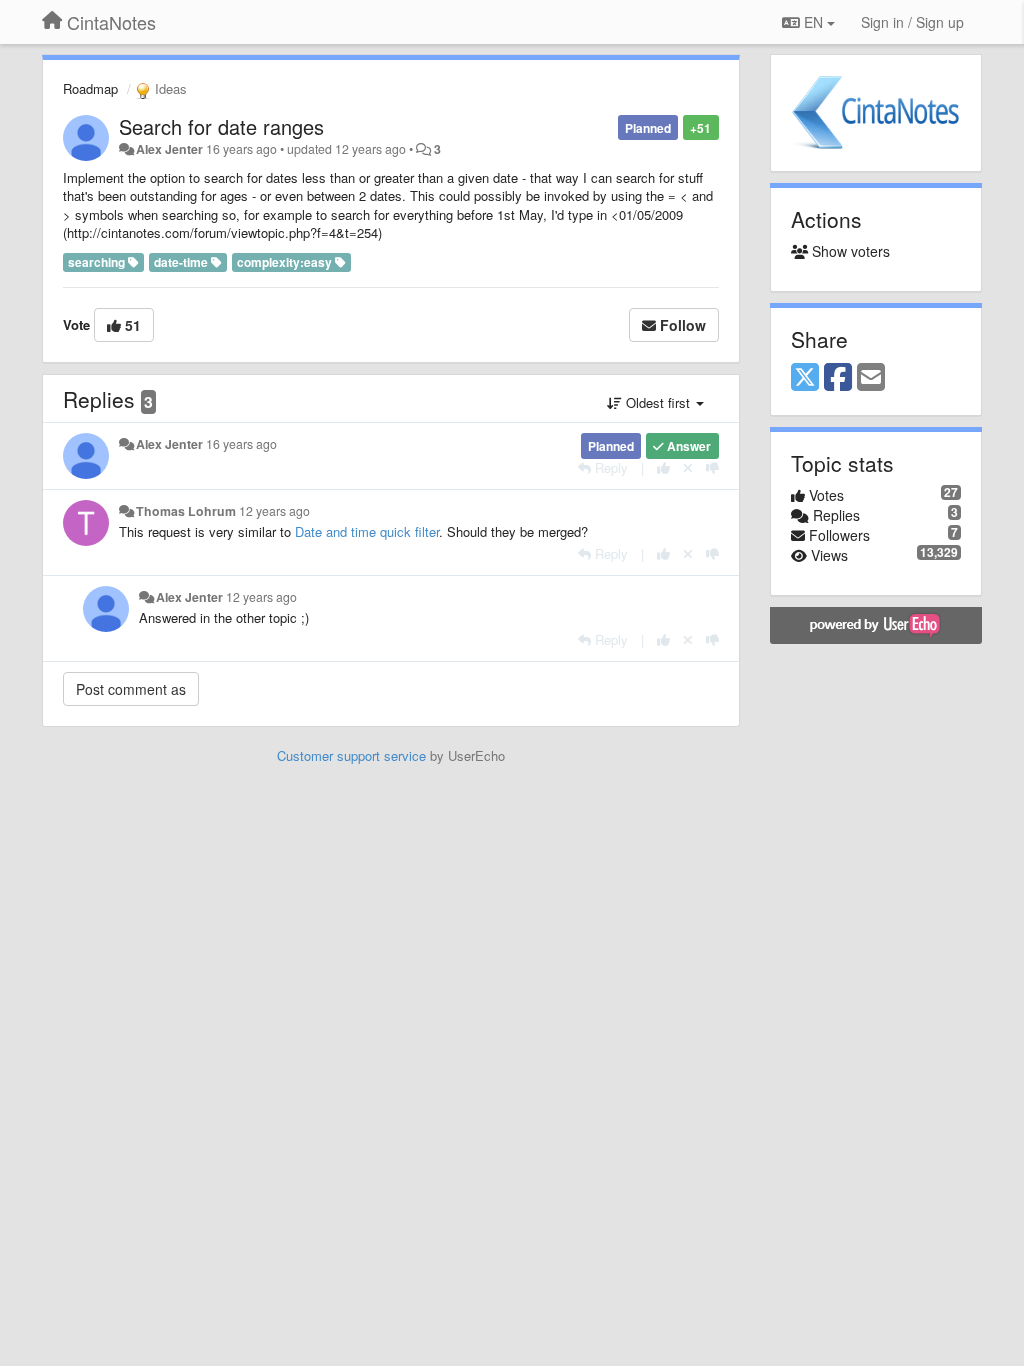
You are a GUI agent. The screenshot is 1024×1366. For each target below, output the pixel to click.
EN (813, 22)
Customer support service (351, 755)
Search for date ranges (221, 126)
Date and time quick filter (367, 531)
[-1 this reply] (712, 467)
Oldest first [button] (658, 402)
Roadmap (90, 88)
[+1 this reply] (663, 467)
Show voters (849, 251)
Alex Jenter (169, 149)
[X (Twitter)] (805, 378)
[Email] (871, 378)
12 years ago (274, 511)
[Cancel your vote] (688, 467)
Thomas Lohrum (186, 511)
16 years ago (241, 444)
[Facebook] (838, 378)
